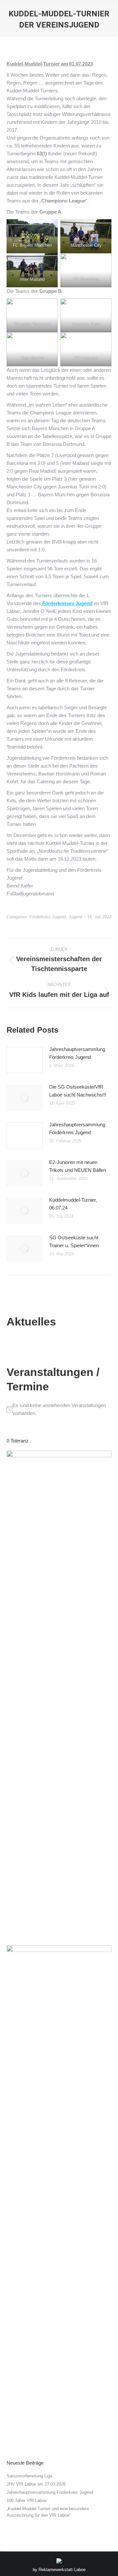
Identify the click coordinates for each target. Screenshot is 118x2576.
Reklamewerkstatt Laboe (62, 2570)
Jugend (75, 917)
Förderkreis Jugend (48, 917)
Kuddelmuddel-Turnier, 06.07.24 (73, 1204)
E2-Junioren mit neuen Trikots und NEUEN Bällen (78, 1166)
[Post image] (25, 1060)
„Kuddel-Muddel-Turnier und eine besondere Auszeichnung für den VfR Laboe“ (48, 2512)
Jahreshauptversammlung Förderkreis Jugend (77, 1053)
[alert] (59, 1409)
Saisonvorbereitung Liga (29, 2476)
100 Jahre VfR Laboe (27, 2500)
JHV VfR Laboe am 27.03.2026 (36, 2484)
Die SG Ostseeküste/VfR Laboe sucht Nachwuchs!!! (78, 1091)
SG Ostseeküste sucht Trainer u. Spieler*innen (74, 1241)
